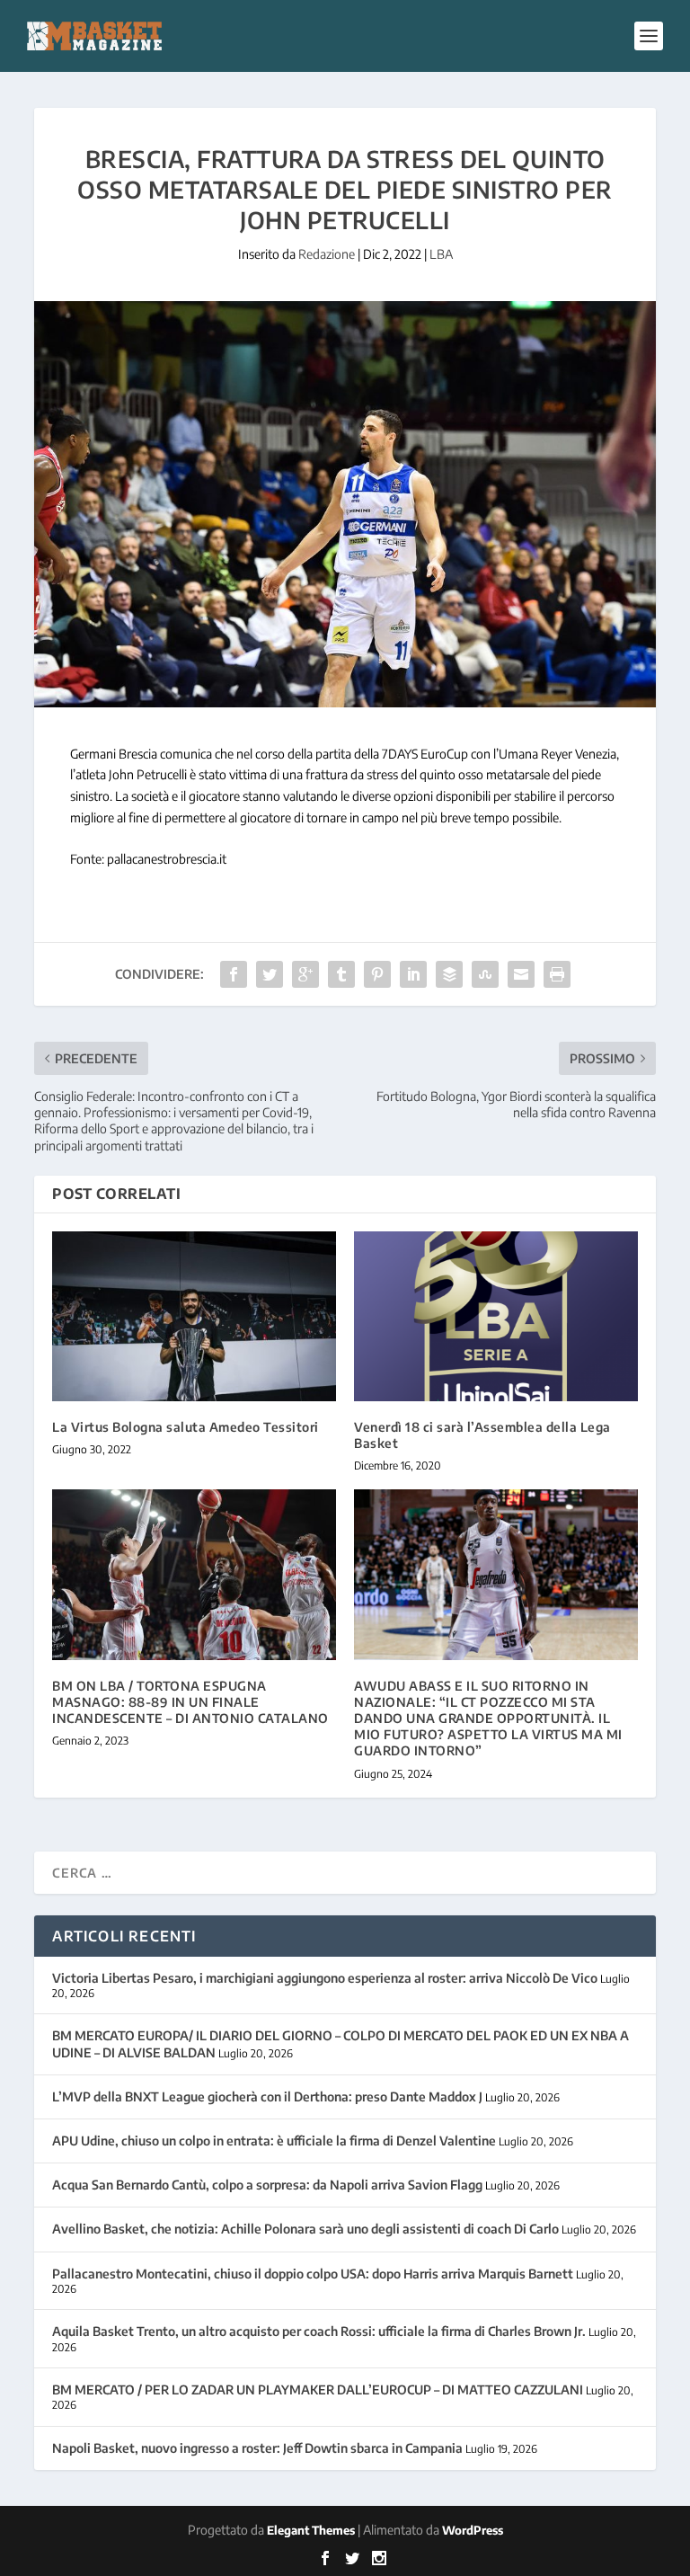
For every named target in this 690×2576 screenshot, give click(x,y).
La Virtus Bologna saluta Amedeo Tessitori (186, 1427)
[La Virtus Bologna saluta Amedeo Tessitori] (194, 1316)
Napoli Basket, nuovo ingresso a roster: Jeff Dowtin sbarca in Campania (257, 2448)
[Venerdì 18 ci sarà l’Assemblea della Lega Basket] (496, 1316)
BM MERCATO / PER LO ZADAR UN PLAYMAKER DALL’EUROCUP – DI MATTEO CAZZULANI (318, 2389)
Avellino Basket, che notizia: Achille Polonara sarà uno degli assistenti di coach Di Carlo (305, 2229)
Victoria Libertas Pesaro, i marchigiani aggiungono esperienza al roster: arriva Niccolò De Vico (325, 1978)
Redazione (327, 254)
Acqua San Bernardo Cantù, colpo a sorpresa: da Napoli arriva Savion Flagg (267, 2185)
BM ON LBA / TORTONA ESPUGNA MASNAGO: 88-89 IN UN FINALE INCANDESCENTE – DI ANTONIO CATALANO (190, 1702)
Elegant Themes (311, 2530)
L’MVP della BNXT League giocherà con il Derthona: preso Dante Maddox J (267, 2096)
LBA (441, 254)
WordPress (473, 2530)
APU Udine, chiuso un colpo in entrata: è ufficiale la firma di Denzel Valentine (274, 2141)
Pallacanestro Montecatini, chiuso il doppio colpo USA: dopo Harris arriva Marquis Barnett (313, 2274)
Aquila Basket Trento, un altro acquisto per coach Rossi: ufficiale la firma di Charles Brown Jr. (319, 2331)
